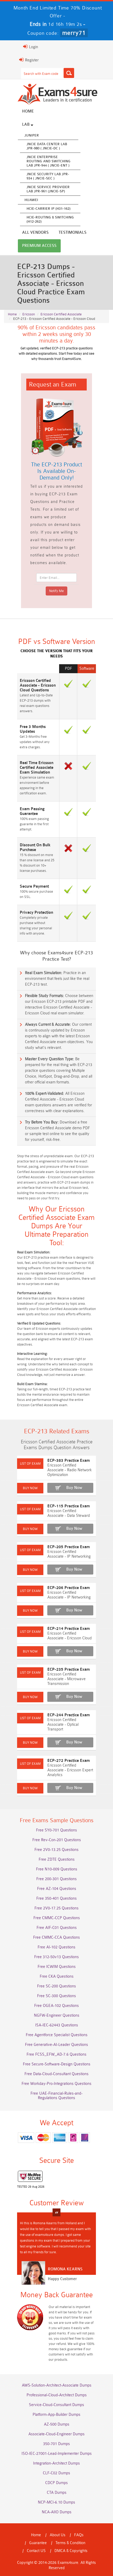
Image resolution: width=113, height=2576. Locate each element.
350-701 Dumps (56, 2444)
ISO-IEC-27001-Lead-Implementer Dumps (57, 2454)
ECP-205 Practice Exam (69, 1547)
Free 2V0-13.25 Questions (56, 1850)
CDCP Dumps (56, 2483)
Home (28, 111)
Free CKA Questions (57, 1976)
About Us (58, 2535)
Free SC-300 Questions (56, 1996)
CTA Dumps (57, 2493)
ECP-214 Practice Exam (69, 1629)
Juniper (32, 135)
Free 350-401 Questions (56, 1898)
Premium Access (39, 246)
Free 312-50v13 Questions (56, 1957)
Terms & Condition (70, 2543)
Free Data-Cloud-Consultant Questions (56, 2074)
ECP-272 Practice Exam (69, 1761)
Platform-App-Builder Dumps (56, 2415)
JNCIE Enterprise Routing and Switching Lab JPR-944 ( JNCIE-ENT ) (48, 161)
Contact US (36, 2551)
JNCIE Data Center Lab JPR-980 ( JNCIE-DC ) (47, 146)
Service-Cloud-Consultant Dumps (56, 2405)
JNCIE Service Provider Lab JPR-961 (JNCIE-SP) (48, 189)
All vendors (35, 233)
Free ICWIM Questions (57, 1967)
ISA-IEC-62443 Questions (57, 2025)
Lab (26, 124)
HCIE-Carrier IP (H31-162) (48, 209)
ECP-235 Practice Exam (69, 1670)
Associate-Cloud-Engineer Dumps (56, 2434)
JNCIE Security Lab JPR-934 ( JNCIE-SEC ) (48, 176)
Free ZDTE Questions (57, 1859)
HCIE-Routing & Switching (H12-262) (50, 219)
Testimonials (73, 233)
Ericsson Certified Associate (61, 314)
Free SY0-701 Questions (56, 1830)
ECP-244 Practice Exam (69, 1715)
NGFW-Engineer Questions (57, 2015)
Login (33, 47)
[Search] (69, 73)
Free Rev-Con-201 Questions (57, 1840)
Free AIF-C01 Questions (57, 1928)
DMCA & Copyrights (71, 2551)
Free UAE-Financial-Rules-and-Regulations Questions (56, 2096)
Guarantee (38, 2543)
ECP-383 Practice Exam (69, 1461)
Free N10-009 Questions (57, 1869)
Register (31, 60)
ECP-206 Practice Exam (69, 1588)
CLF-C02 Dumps (56, 2473)
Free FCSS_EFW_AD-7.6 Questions (56, 2054)
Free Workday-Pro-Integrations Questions (56, 2084)
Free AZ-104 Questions (57, 1889)
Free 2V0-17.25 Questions (56, 1908)
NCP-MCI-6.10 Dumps (56, 2502)
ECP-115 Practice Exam (69, 1506)
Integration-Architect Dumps (56, 2463)
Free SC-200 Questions (56, 1986)
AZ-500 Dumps (57, 2424)
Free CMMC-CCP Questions (57, 1918)
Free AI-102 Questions (56, 1947)
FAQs (79, 2535)
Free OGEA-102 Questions (56, 2006)
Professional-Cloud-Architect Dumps (57, 2395)
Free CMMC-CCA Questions (56, 1937)
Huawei (31, 200)
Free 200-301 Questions (56, 1879)
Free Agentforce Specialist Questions (57, 2035)
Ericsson (29, 314)
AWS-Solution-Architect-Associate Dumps (57, 2385)
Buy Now (74, 1488)
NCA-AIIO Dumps (57, 2512)
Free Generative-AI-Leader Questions (56, 2045)
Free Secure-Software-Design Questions (57, 2064)
